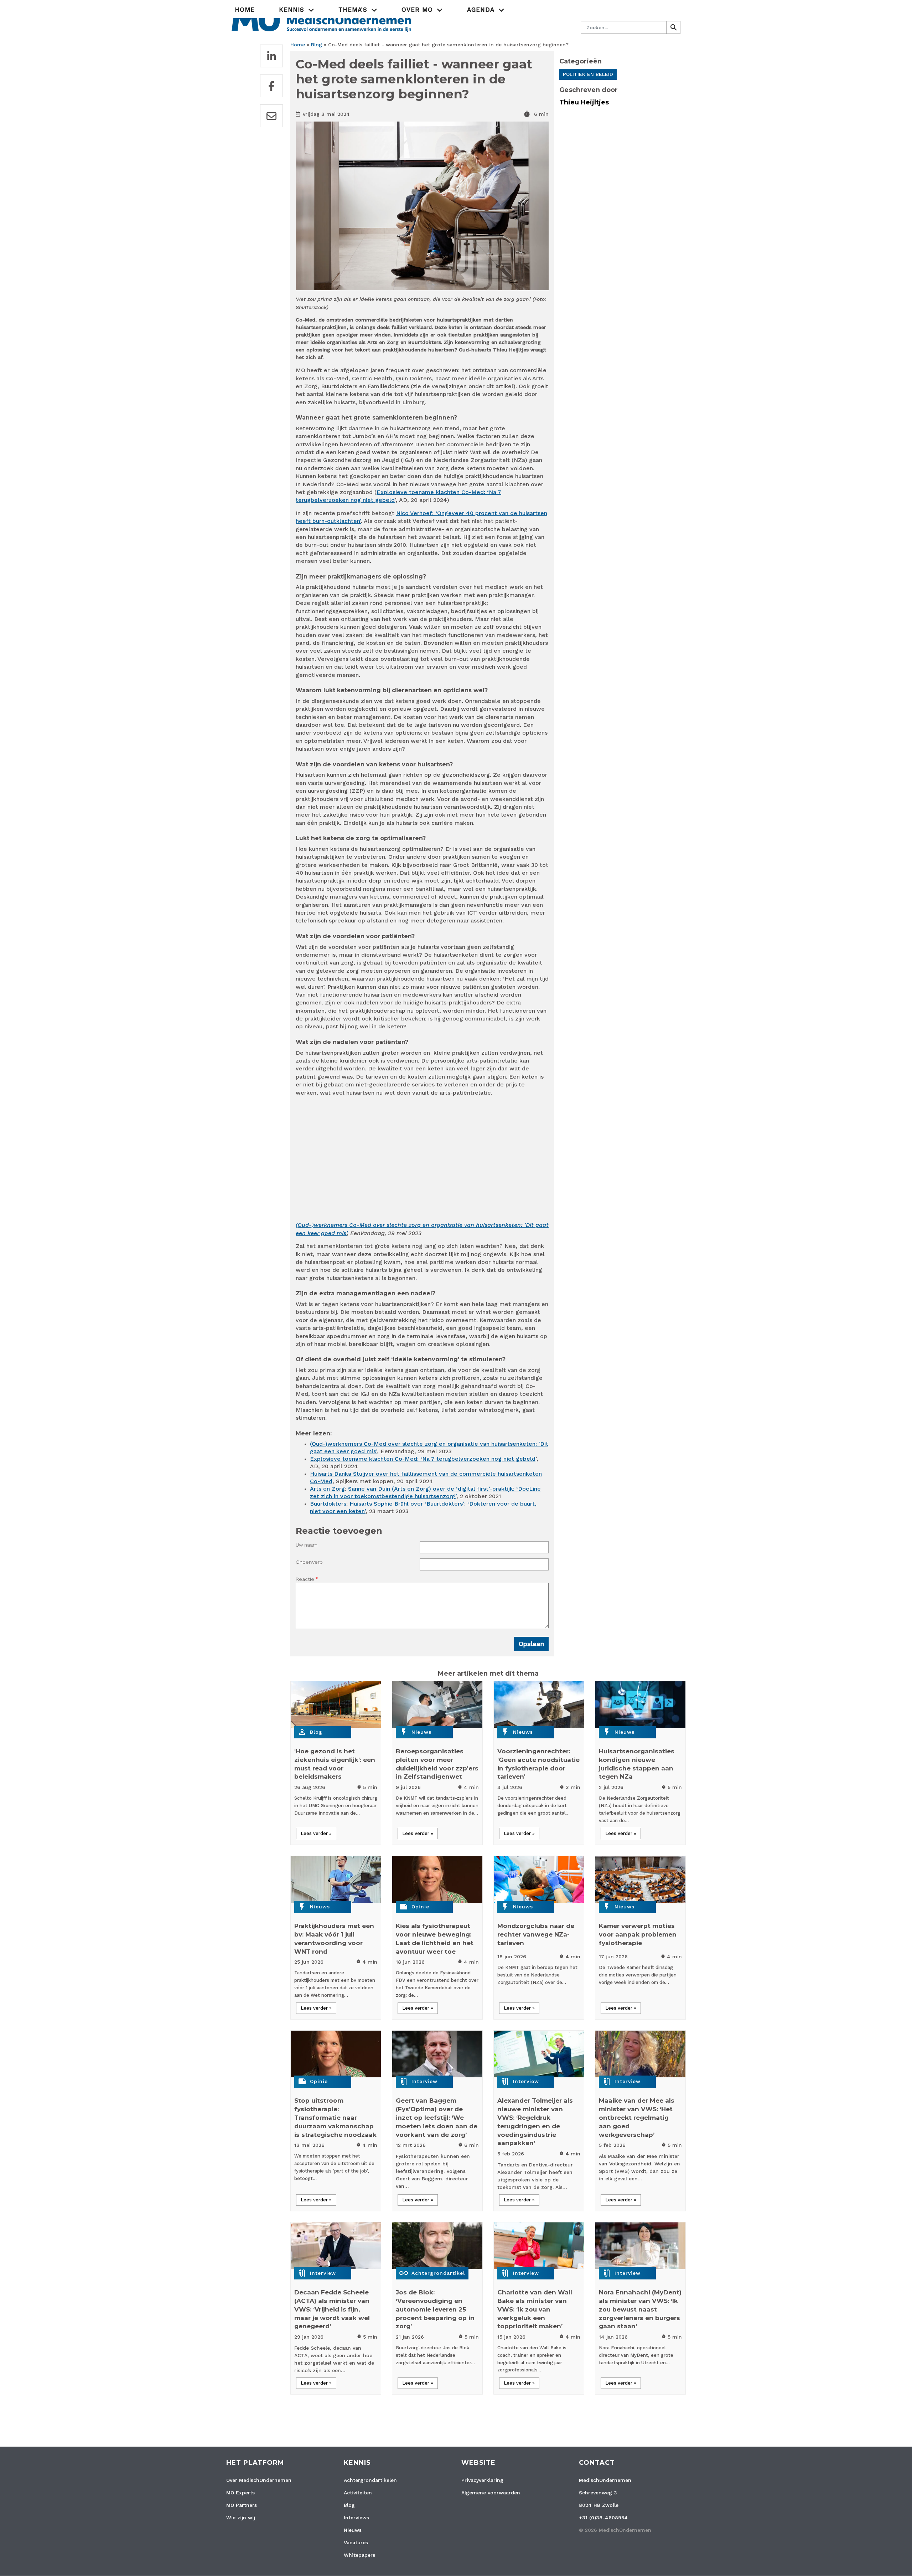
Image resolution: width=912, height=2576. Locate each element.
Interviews (356, 2518)
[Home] (322, 19)
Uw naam (307, 1545)
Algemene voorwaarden (491, 2493)
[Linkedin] (271, 56)
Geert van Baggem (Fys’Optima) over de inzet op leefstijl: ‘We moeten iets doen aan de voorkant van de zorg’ (437, 2117)
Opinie (420, 1907)
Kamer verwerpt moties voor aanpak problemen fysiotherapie (638, 1934)
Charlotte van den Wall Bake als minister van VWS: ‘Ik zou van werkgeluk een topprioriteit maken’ (535, 2309)
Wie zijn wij (241, 2518)
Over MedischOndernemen (259, 2480)
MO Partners (242, 2505)
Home (245, 10)
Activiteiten (358, 2493)
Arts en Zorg (327, 1489)
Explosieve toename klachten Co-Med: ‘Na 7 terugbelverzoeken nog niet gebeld (423, 1459)
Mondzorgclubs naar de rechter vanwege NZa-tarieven (536, 1934)
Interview (424, 2081)
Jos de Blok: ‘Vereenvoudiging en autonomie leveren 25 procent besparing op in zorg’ (435, 2309)
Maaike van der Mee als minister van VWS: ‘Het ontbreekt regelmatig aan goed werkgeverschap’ (637, 2117)
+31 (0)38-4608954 (603, 2518)
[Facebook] (271, 86)
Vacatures (356, 2542)
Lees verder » (316, 1833)
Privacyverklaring (482, 2480)
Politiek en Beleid (588, 74)
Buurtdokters (328, 1504)
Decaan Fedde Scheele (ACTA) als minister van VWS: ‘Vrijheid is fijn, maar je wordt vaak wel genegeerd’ (332, 2309)
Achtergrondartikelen (370, 2480)
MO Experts (240, 2493)
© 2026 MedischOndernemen (615, 2530)
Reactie (305, 1579)
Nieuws (421, 1732)
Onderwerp (309, 1562)
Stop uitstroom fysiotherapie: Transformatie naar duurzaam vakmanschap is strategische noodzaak (335, 2117)
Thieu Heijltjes (584, 102)
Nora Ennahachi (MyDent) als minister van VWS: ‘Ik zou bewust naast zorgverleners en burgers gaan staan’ (640, 2309)
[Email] (271, 116)
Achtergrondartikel (438, 2273)
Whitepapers (359, 2555)
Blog (317, 45)
